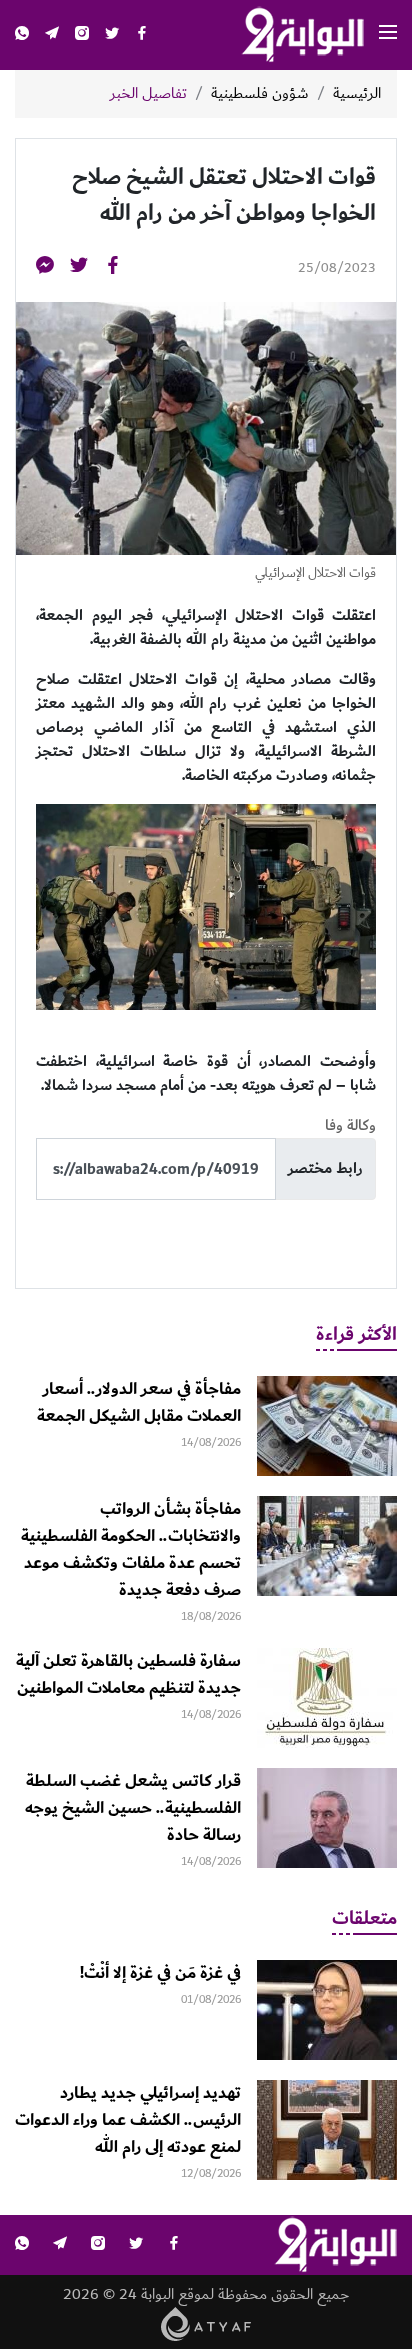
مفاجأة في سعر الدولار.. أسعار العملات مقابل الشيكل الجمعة (139, 1402)
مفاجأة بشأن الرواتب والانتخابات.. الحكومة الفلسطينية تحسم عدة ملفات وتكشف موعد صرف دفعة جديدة (131, 1549)
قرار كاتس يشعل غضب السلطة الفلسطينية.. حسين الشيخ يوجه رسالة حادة (133, 1808)
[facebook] (142, 35)
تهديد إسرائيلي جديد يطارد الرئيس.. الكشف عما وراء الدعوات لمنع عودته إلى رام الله (128, 2120)
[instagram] (82, 35)
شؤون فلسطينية (260, 94)
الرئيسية (357, 94)
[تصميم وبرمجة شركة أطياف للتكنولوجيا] (206, 2323)
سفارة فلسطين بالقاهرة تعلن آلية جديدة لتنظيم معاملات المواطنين (128, 1674)
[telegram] (52, 35)
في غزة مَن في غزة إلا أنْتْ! (160, 1973)
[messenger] (45, 268)
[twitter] (112, 35)
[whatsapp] (22, 35)
